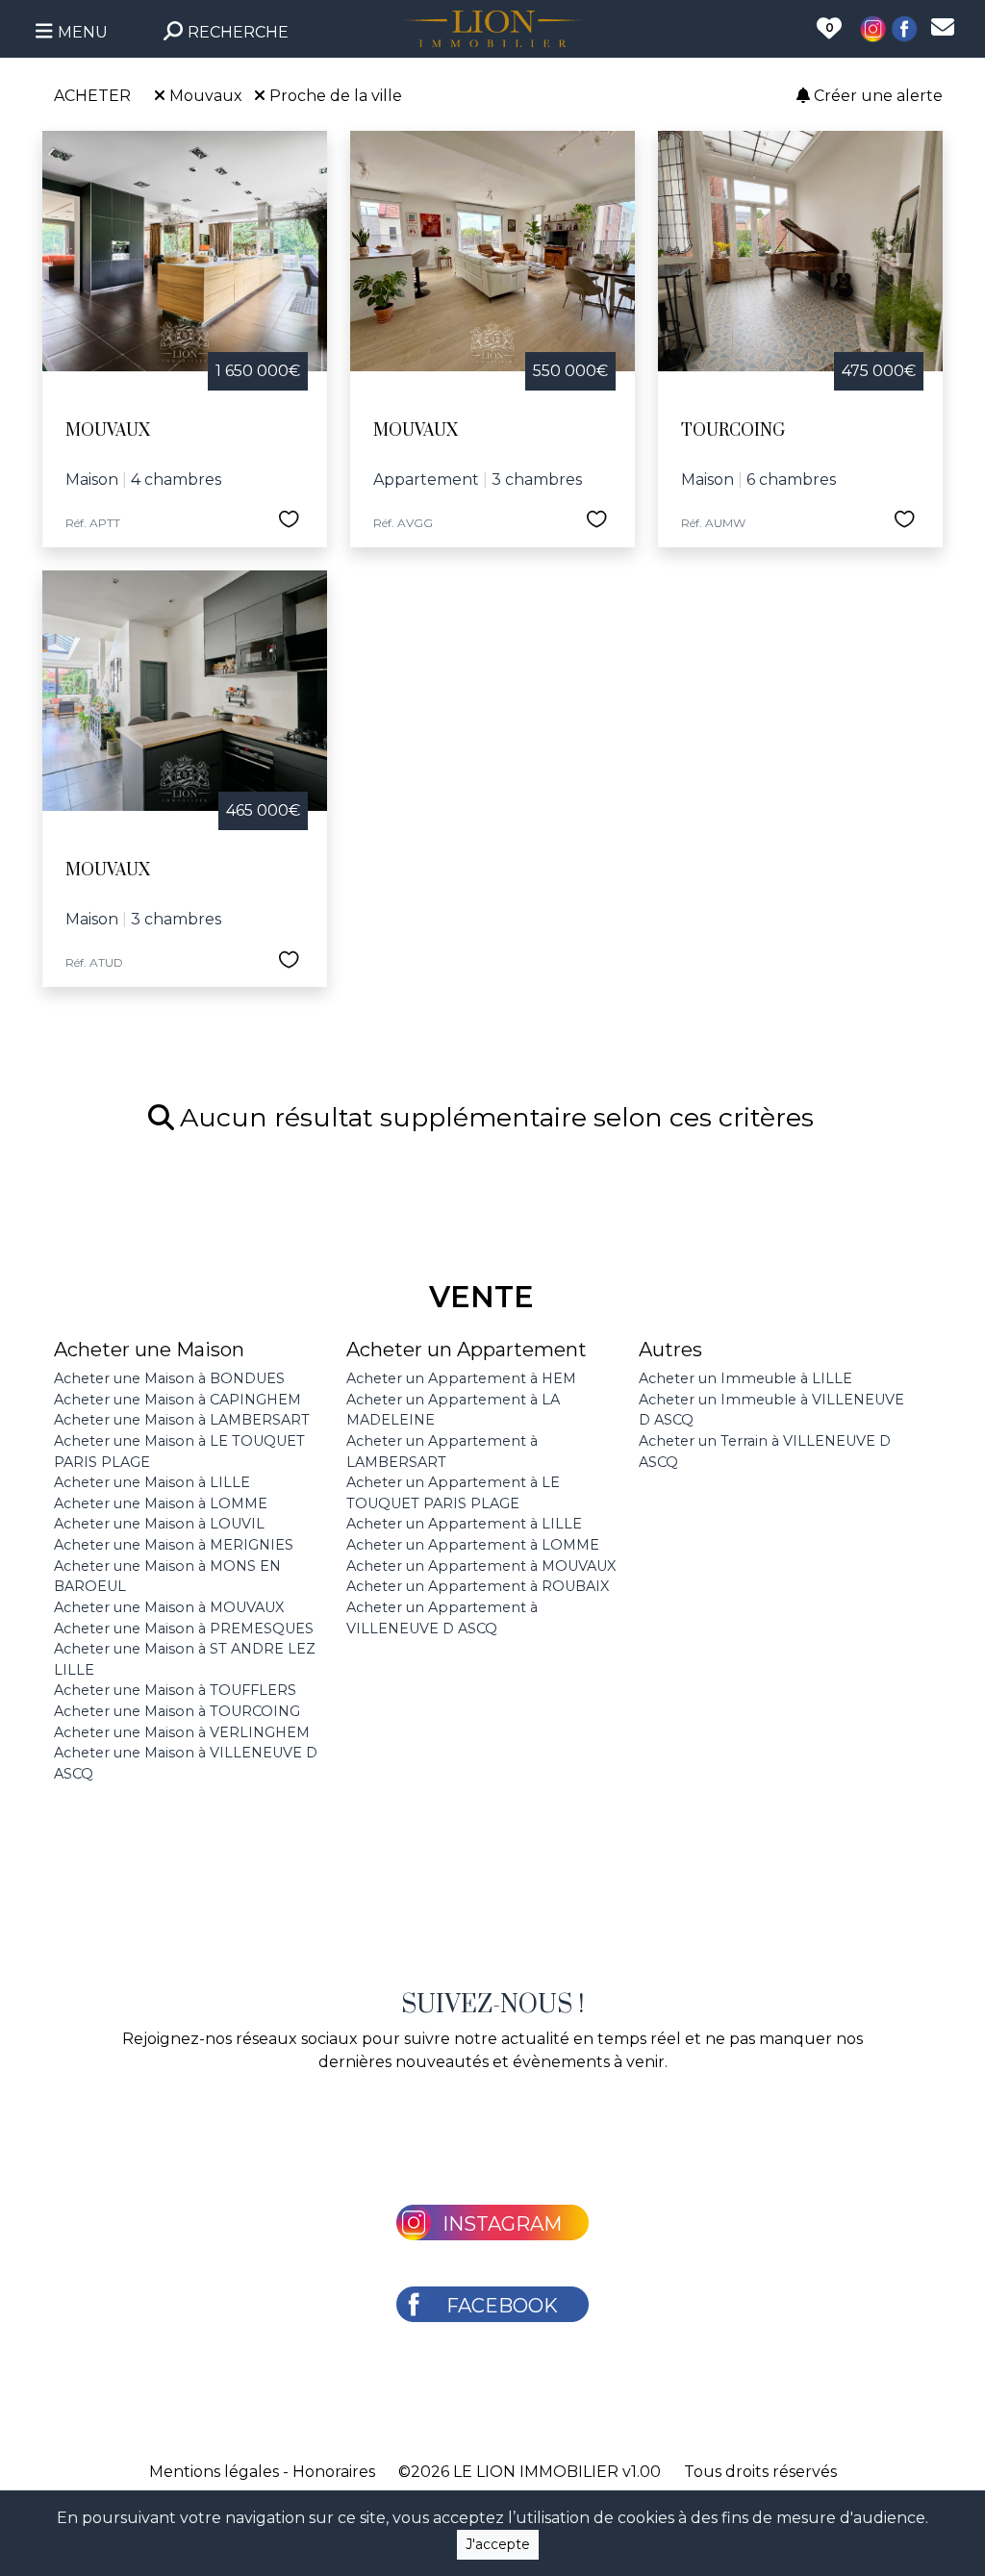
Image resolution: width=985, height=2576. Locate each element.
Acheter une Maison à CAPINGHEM (177, 1400)
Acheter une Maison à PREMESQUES (184, 1629)
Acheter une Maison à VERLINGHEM (182, 1732)
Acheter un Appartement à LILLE (464, 1524)
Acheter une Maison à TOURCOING (177, 1711)
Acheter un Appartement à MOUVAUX (481, 1566)
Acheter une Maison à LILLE (152, 1482)
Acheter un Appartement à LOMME (473, 1545)
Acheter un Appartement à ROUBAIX (478, 1586)
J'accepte (498, 2544)
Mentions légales (214, 2472)
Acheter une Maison (149, 1350)
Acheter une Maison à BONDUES (169, 1378)
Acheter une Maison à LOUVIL (159, 1524)
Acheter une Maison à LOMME (161, 1503)
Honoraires (334, 2472)
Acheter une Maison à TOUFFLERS (175, 1690)
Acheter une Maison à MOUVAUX (169, 1607)
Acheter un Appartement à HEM (461, 1378)
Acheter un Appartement (467, 1350)
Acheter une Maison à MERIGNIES (174, 1545)
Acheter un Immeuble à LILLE (745, 1378)
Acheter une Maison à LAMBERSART (182, 1420)
